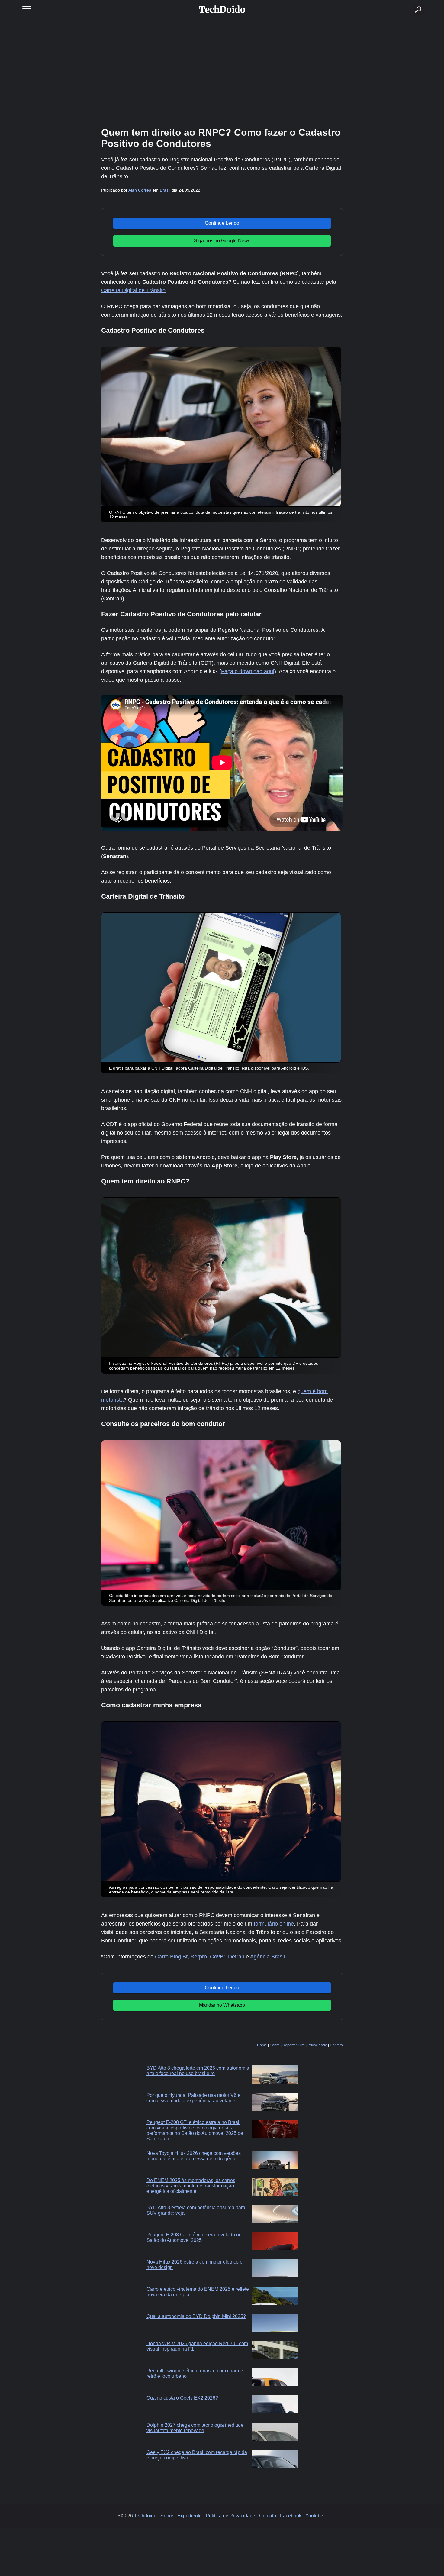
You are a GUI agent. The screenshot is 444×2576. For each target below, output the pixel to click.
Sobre (275, 2045)
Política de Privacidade (230, 2516)
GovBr (217, 1957)
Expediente (190, 2516)
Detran (236, 1957)
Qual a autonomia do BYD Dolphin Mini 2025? (196, 2316)
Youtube (314, 2516)
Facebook (291, 2516)
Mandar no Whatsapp (222, 2005)
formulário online (274, 1924)
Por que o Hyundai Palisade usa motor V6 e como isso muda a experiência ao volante (193, 2098)
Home (262, 2045)
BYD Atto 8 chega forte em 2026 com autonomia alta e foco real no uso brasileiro (198, 2071)
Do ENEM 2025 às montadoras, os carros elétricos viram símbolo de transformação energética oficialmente (191, 2186)
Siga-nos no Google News (222, 241)
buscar (409, 2)
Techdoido (145, 2516)
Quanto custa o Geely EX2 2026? (182, 2398)
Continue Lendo (222, 223)
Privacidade (317, 2045)
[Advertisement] (222, 73)
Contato (336, 2045)
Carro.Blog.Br (171, 1957)
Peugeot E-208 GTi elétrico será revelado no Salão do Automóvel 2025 (194, 2237)
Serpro (199, 1957)
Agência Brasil (267, 1957)
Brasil (165, 190)
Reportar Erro (294, 2045)
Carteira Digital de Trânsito (133, 290)
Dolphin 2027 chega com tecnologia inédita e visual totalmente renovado (195, 2428)
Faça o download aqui (248, 671)
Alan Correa (140, 190)
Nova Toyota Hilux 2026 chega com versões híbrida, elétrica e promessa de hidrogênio (194, 2156)
